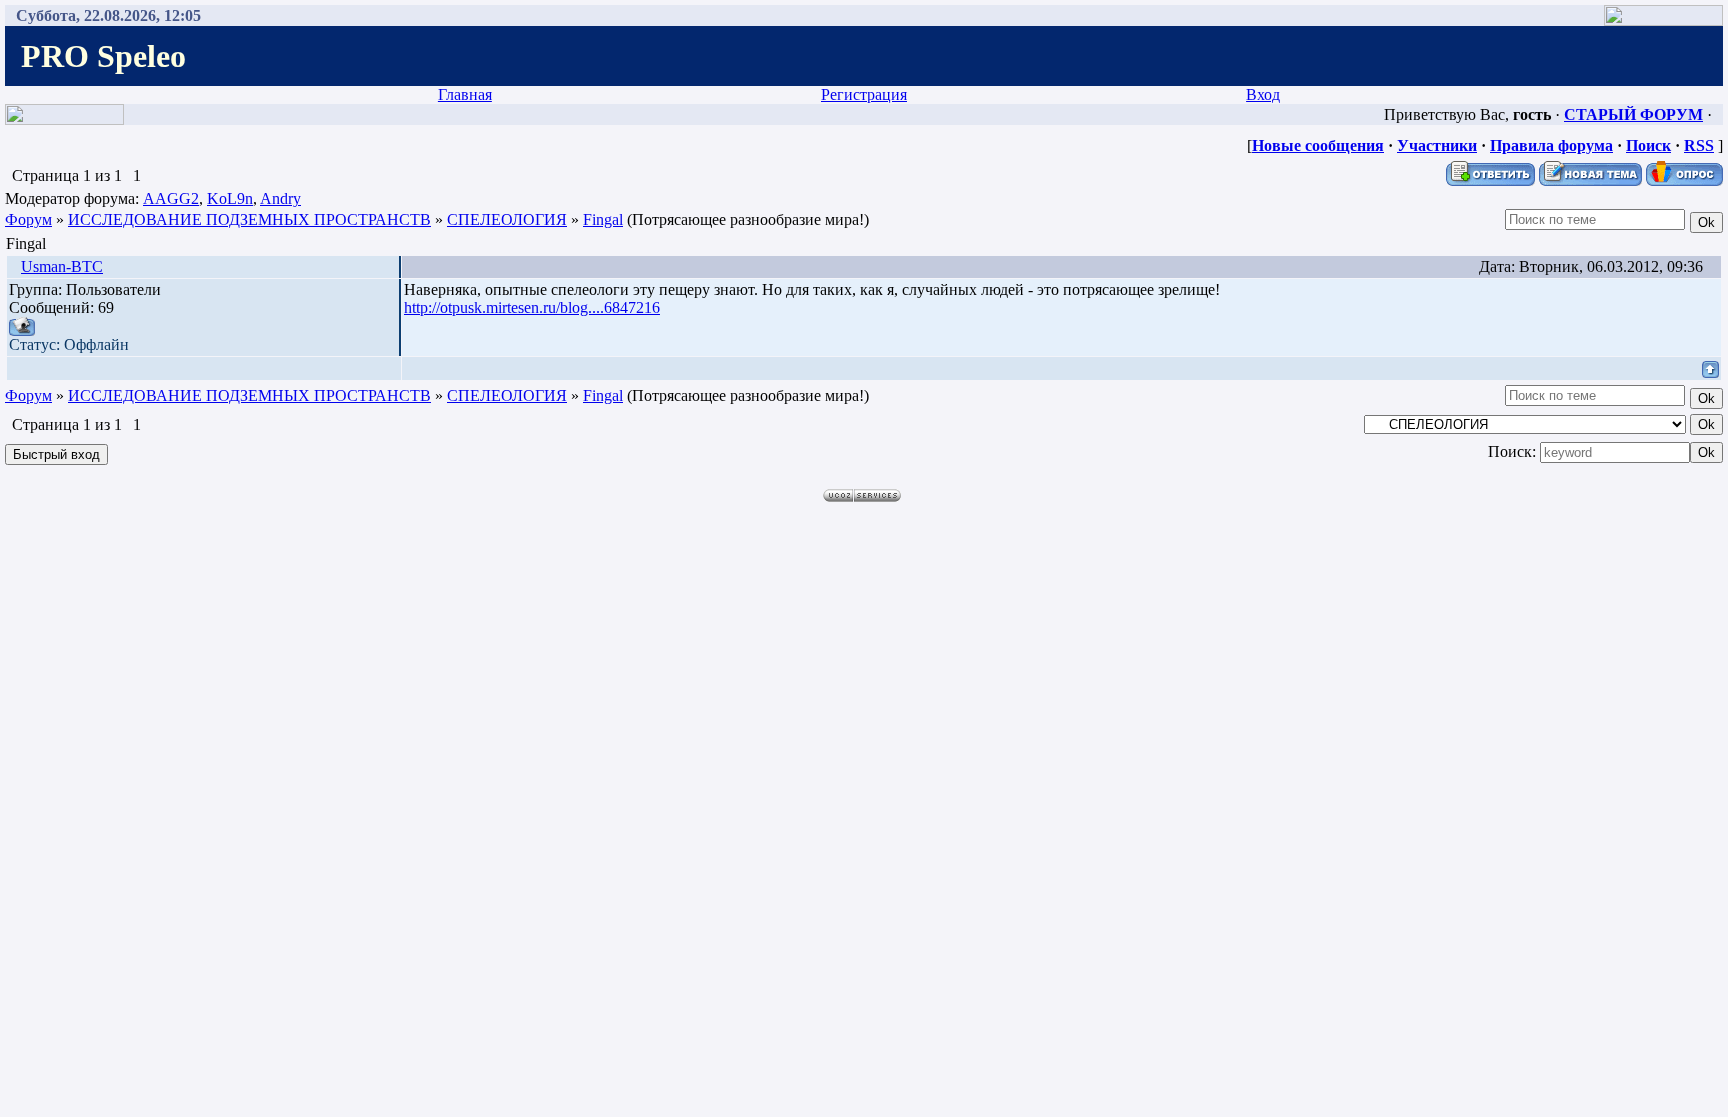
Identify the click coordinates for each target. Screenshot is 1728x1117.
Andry (280, 198)
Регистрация (864, 94)
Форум (28, 219)
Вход (1263, 94)
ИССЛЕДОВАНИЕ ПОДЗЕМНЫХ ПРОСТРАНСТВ (249, 219)
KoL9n (230, 198)
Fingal (603, 219)
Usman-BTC (62, 266)
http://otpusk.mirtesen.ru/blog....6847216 (532, 307)
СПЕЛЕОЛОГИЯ (507, 219)
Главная (465, 94)
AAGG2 (171, 198)
